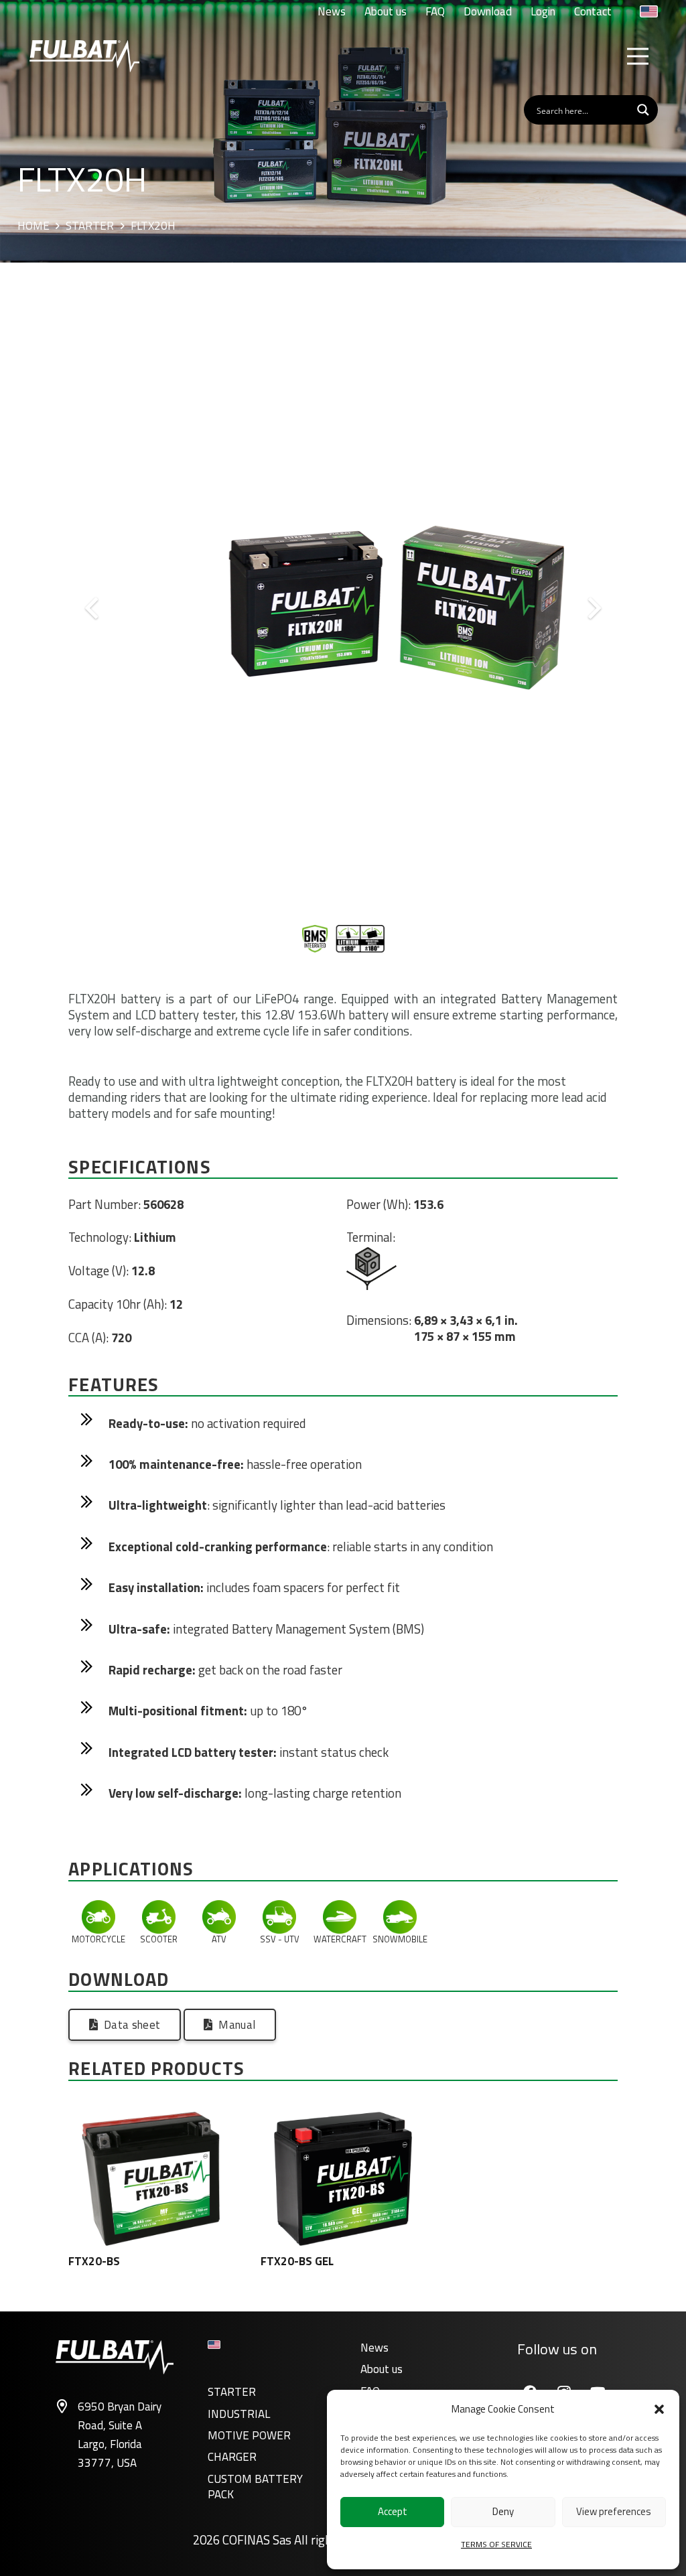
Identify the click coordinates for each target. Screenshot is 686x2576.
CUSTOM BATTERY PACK (255, 2487)
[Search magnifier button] (643, 110)
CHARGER (232, 2457)
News (374, 2348)
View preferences (614, 2511)
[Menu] (637, 56)
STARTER (232, 2392)
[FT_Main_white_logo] (84, 56)
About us (382, 2369)
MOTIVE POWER (249, 2435)
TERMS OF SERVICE (496, 2544)
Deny (503, 2511)
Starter (90, 226)
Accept (393, 2511)
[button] (659, 2409)
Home (33, 226)
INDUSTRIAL (239, 2414)
